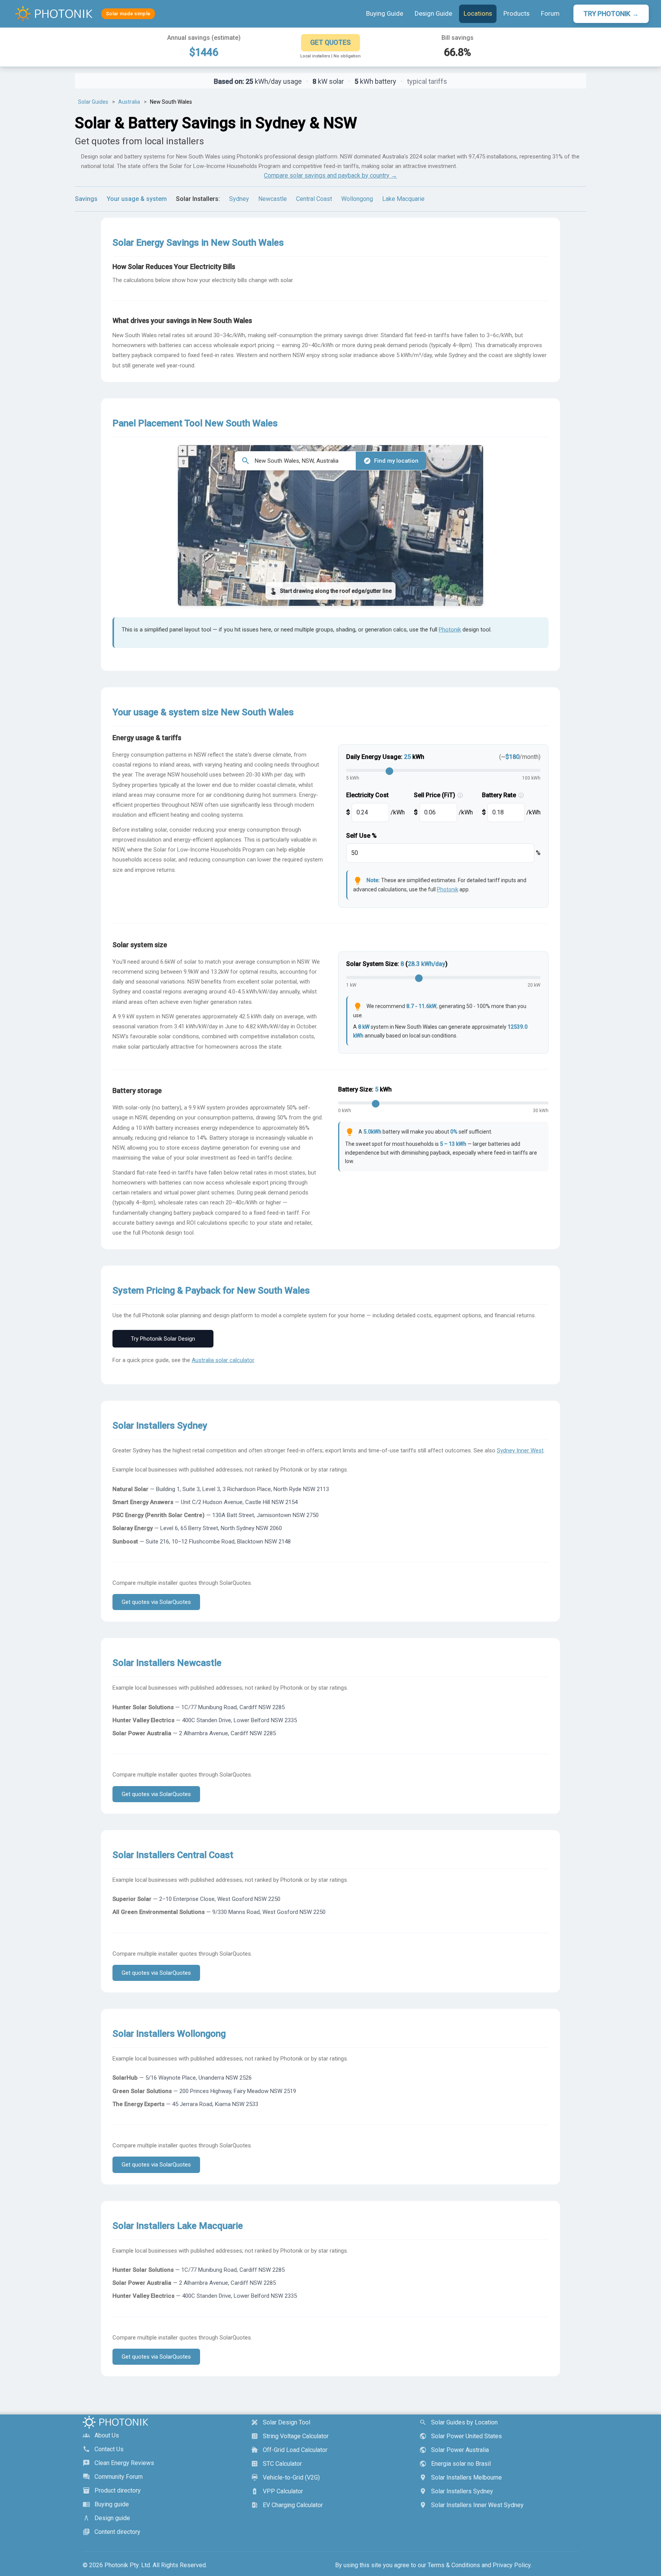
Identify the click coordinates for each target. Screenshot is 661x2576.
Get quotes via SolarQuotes (156, 1602)
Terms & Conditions (454, 2565)
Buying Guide (385, 13)
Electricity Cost (367, 795)
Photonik (450, 630)
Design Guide (433, 13)
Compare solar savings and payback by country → (330, 175)
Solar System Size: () (397, 964)
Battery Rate (503, 795)
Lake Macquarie (403, 199)
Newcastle (273, 199)
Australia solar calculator (223, 1360)
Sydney (239, 199)
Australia (129, 102)
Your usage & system (137, 199)
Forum (550, 13)
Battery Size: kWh (365, 1089)
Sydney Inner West (520, 1450)
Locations (478, 13)
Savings (86, 199)
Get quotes (330, 42)
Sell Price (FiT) (438, 795)
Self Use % (361, 836)
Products (516, 13)
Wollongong (357, 199)
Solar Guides (93, 102)
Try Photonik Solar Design (163, 1339)
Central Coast (314, 199)
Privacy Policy (512, 2565)
